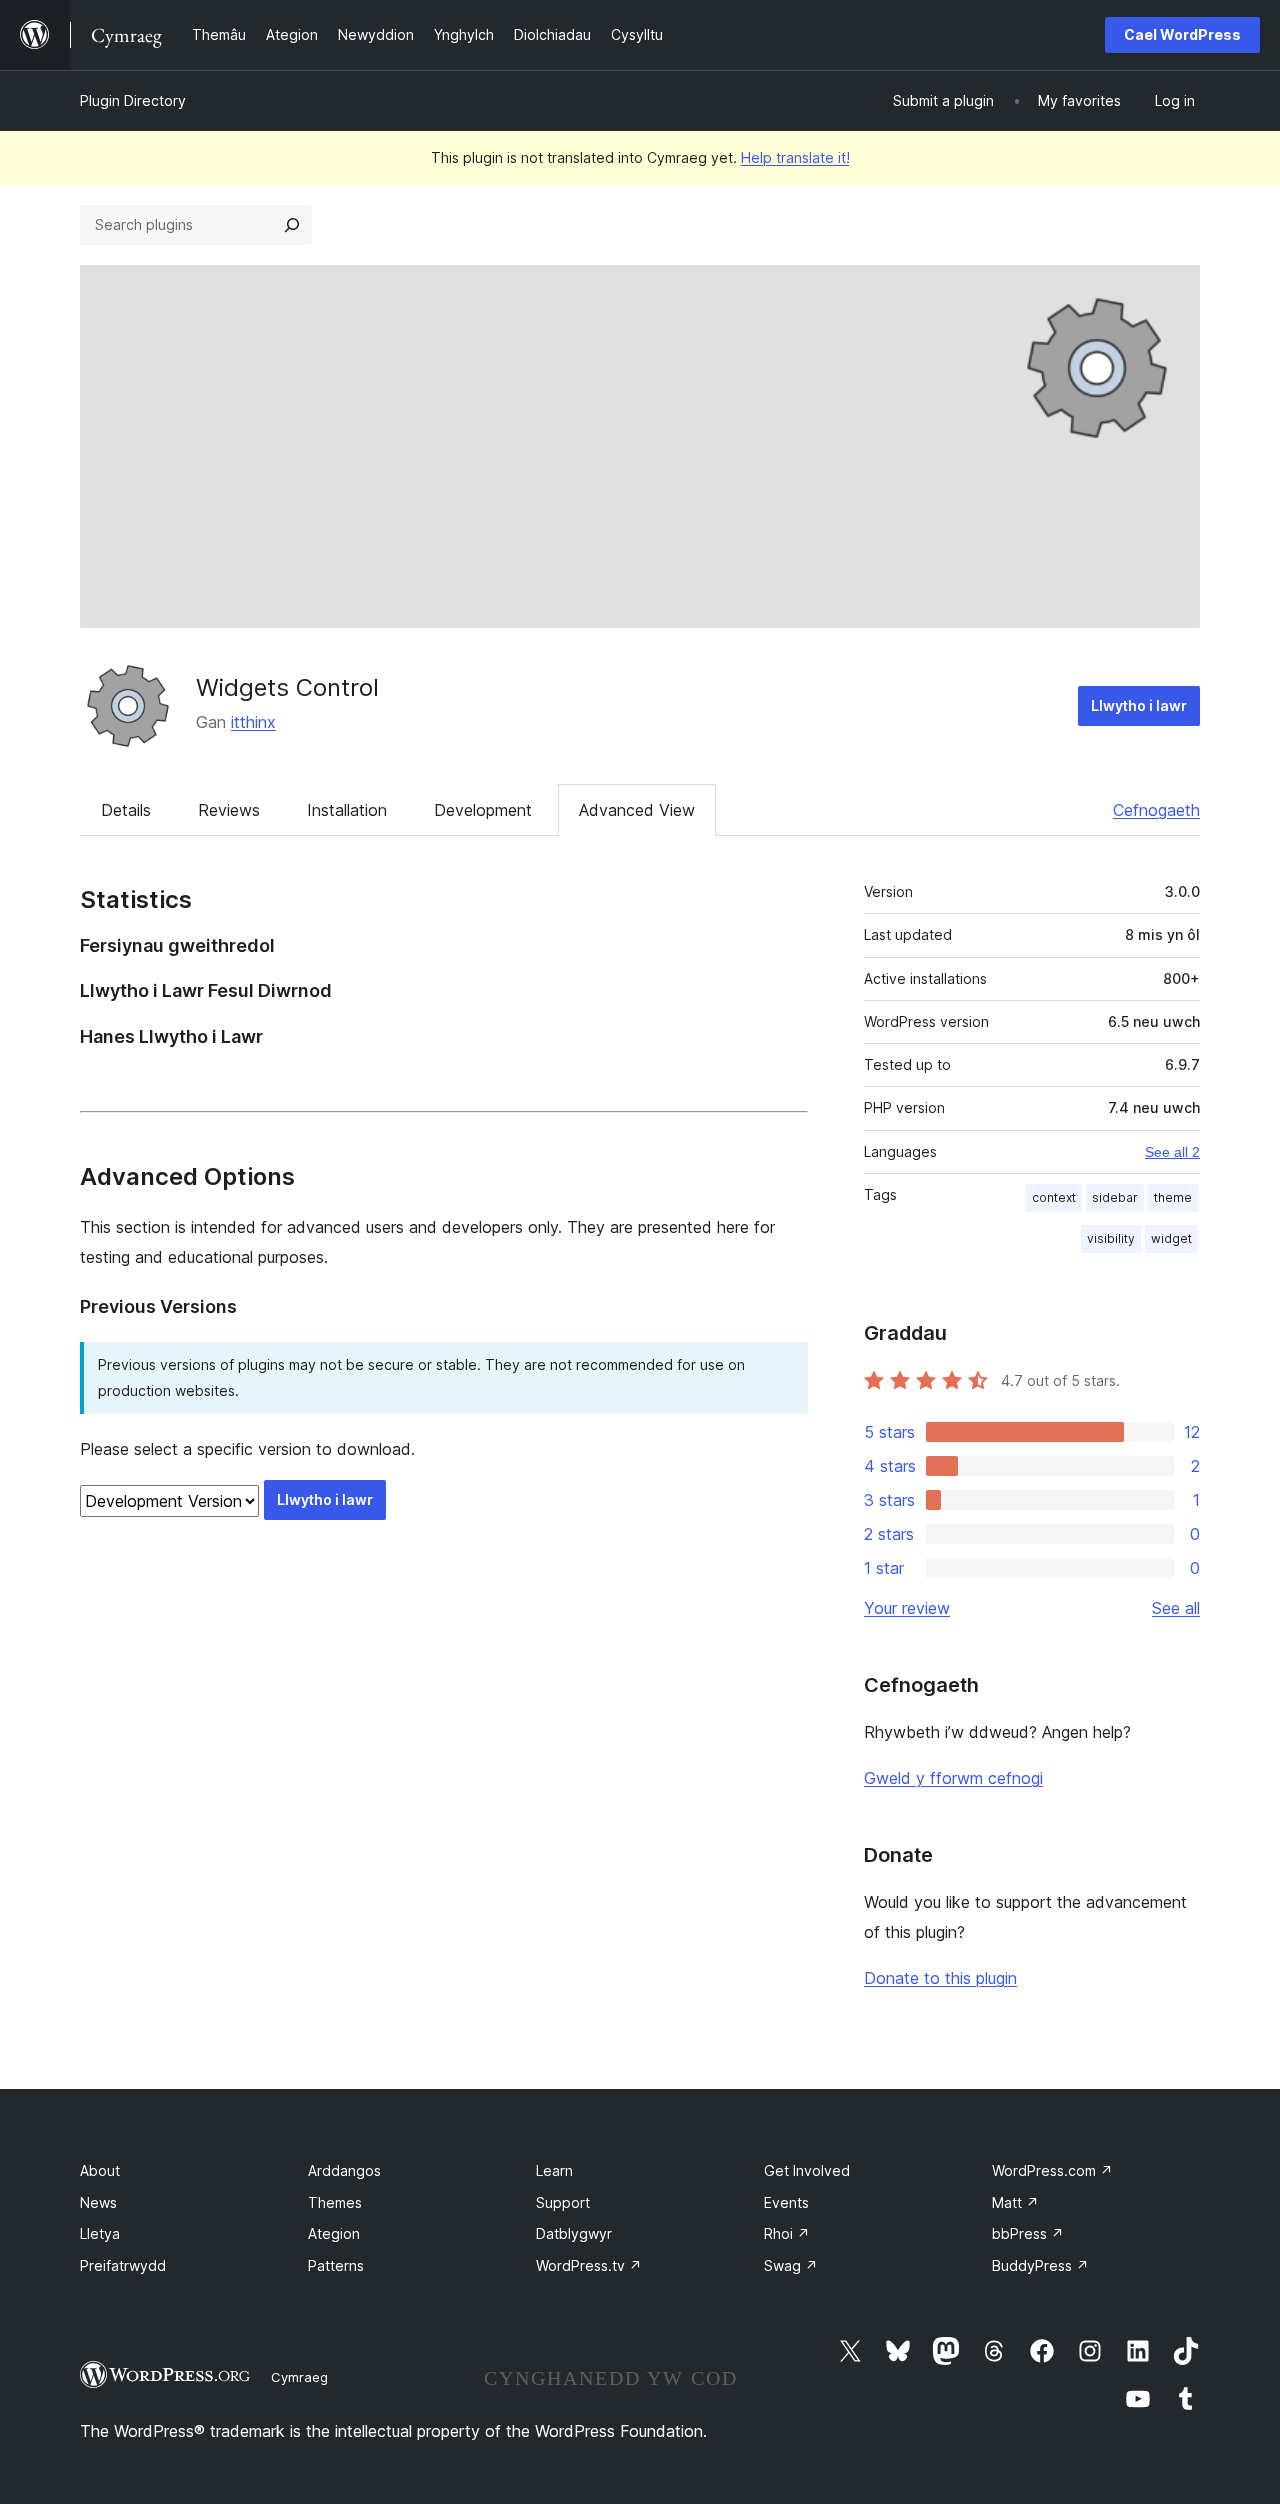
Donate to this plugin (940, 1978)
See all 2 (1172, 1152)
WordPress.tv (589, 2265)
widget (1171, 1238)
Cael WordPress (1182, 34)
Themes (335, 2202)
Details (126, 810)
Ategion (334, 2233)
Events (786, 2202)
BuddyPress (1040, 2265)
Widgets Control (287, 687)
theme (1173, 1197)
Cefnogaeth (1156, 810)
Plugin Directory (133, 100)
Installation (347, 810)
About (100, 2170)
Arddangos (344, 2170)
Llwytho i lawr (1139, 705)
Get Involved (807, 2170)
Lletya (100, 2233)
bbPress (1028, 2233)
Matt (1015, 2202)
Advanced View (637, 810)
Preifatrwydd (123, 2265)
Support (563, 2202)
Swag (791, 2265)
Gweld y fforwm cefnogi (953, 1778)
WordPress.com (1052, 2170)
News (98, 2202)
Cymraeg (299, 2377)
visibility (1111, 1238)
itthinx (253, 722)
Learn (554, 2170)
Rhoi (787, 2233)
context (1054, 1197)
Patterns (336, 2265)
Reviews (229, 810)
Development (483, 810)
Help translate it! (795, 157)
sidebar (1115, 1197)
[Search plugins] (292, 225)
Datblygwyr (574, 2233)
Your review (907, 1608)
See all (1176, 1608)
